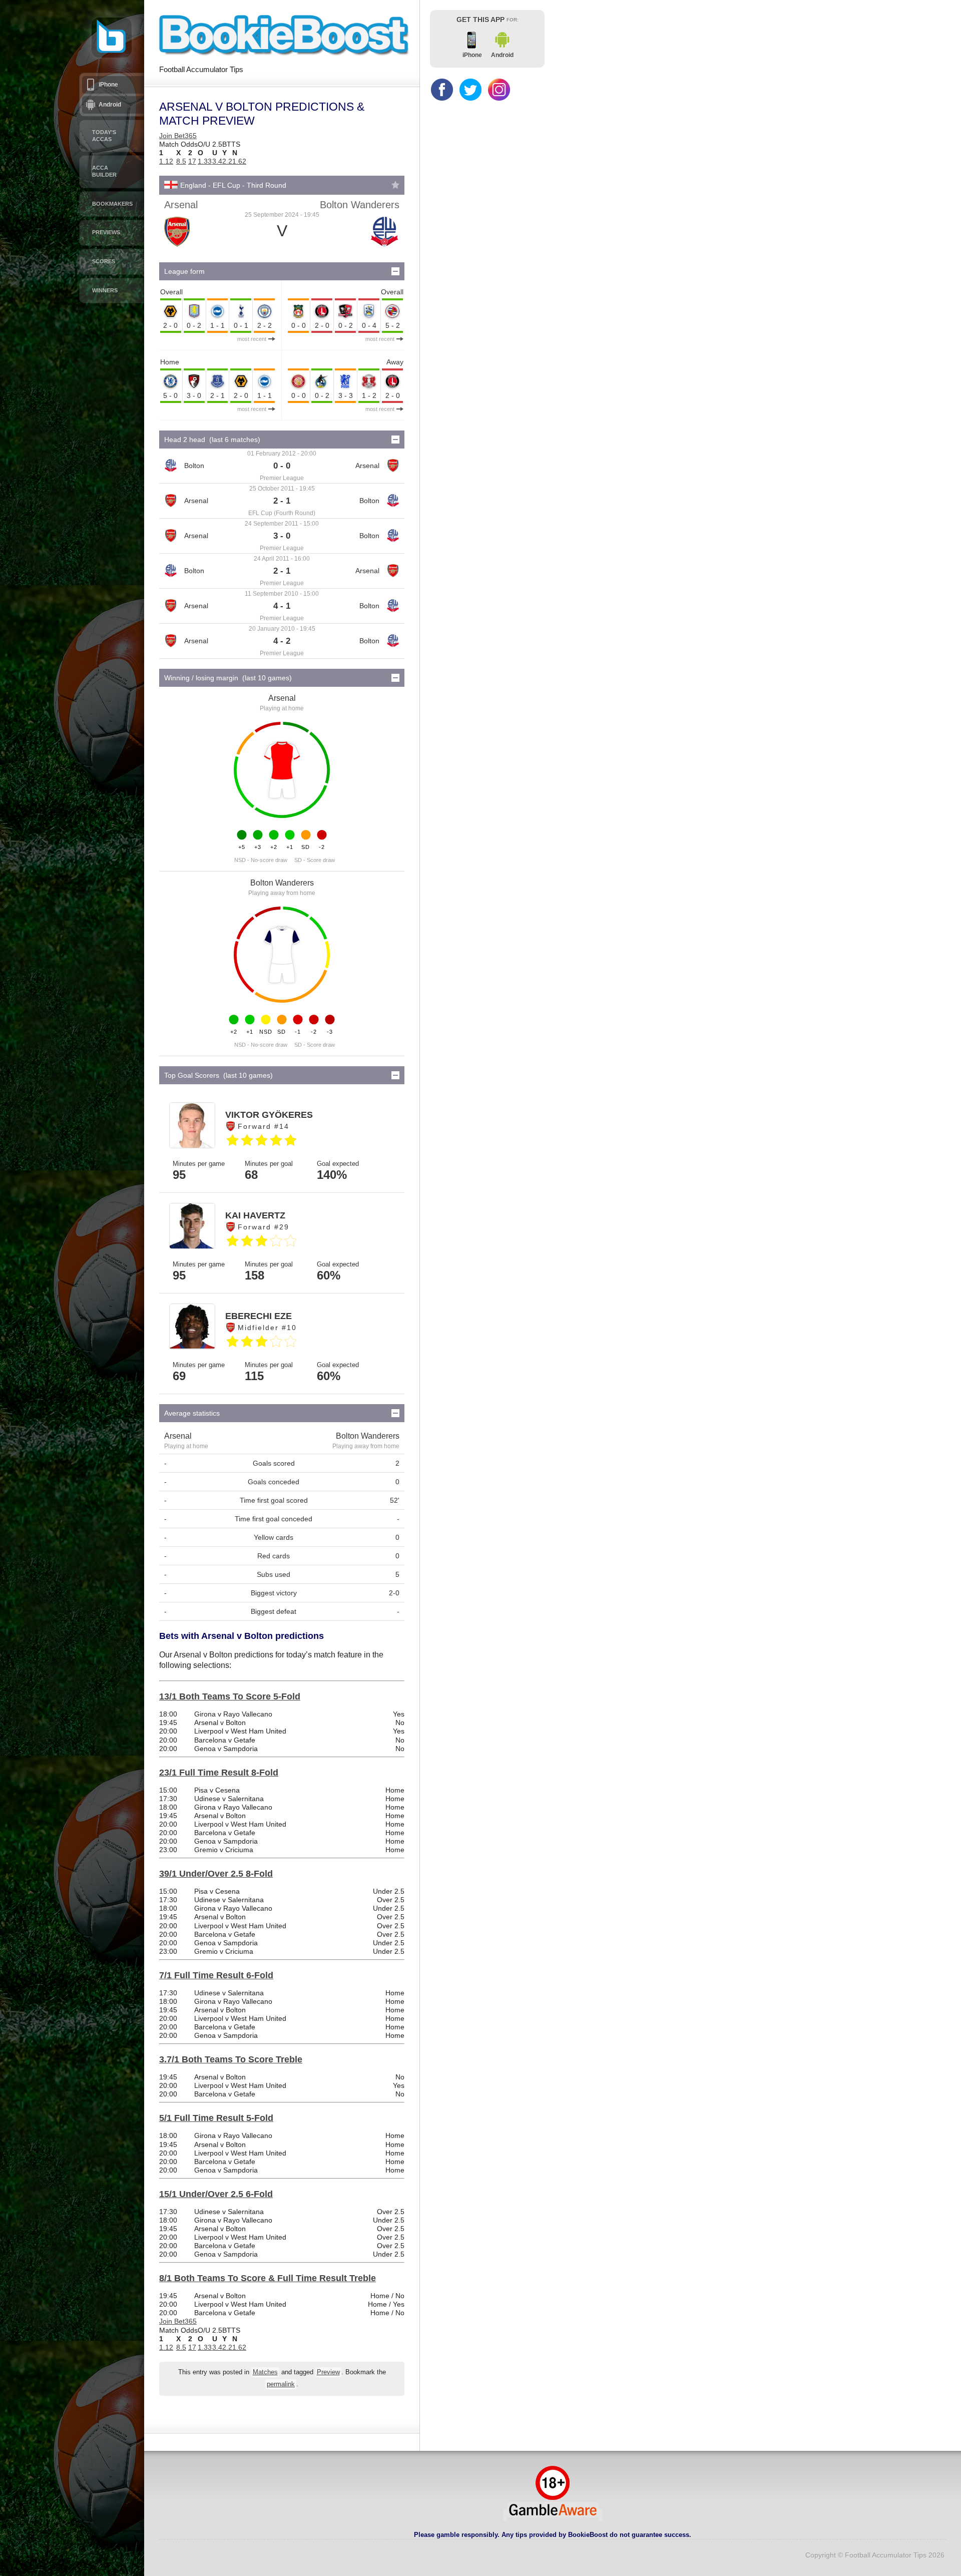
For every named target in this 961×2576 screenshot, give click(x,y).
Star (395, 185)
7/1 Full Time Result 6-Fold (216, 1975)
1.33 (205, 161)
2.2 (227, 161)
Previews (106, 232)
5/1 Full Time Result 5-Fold (216, 2118)
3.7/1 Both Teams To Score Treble (231, 2059)
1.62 (239, 161)
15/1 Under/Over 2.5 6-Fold (216, 2194)
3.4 (217, 161)
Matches (265, 2372)
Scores (104, 261)
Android (110, 105)
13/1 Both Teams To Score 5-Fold (230, 1696)
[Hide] (395, 271)
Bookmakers (112, 204)
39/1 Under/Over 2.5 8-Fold (216, 1874)
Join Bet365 (178, 136)
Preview (328, 2372)
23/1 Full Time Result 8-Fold (219, 1773)
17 (192, 161)
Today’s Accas (104, 136)
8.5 (181, 161)
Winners (105, 290)
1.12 (166, 161)
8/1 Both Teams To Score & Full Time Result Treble (268, 2278)
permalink (281, 2384)
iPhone (108, 85)
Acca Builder (104, 171)
